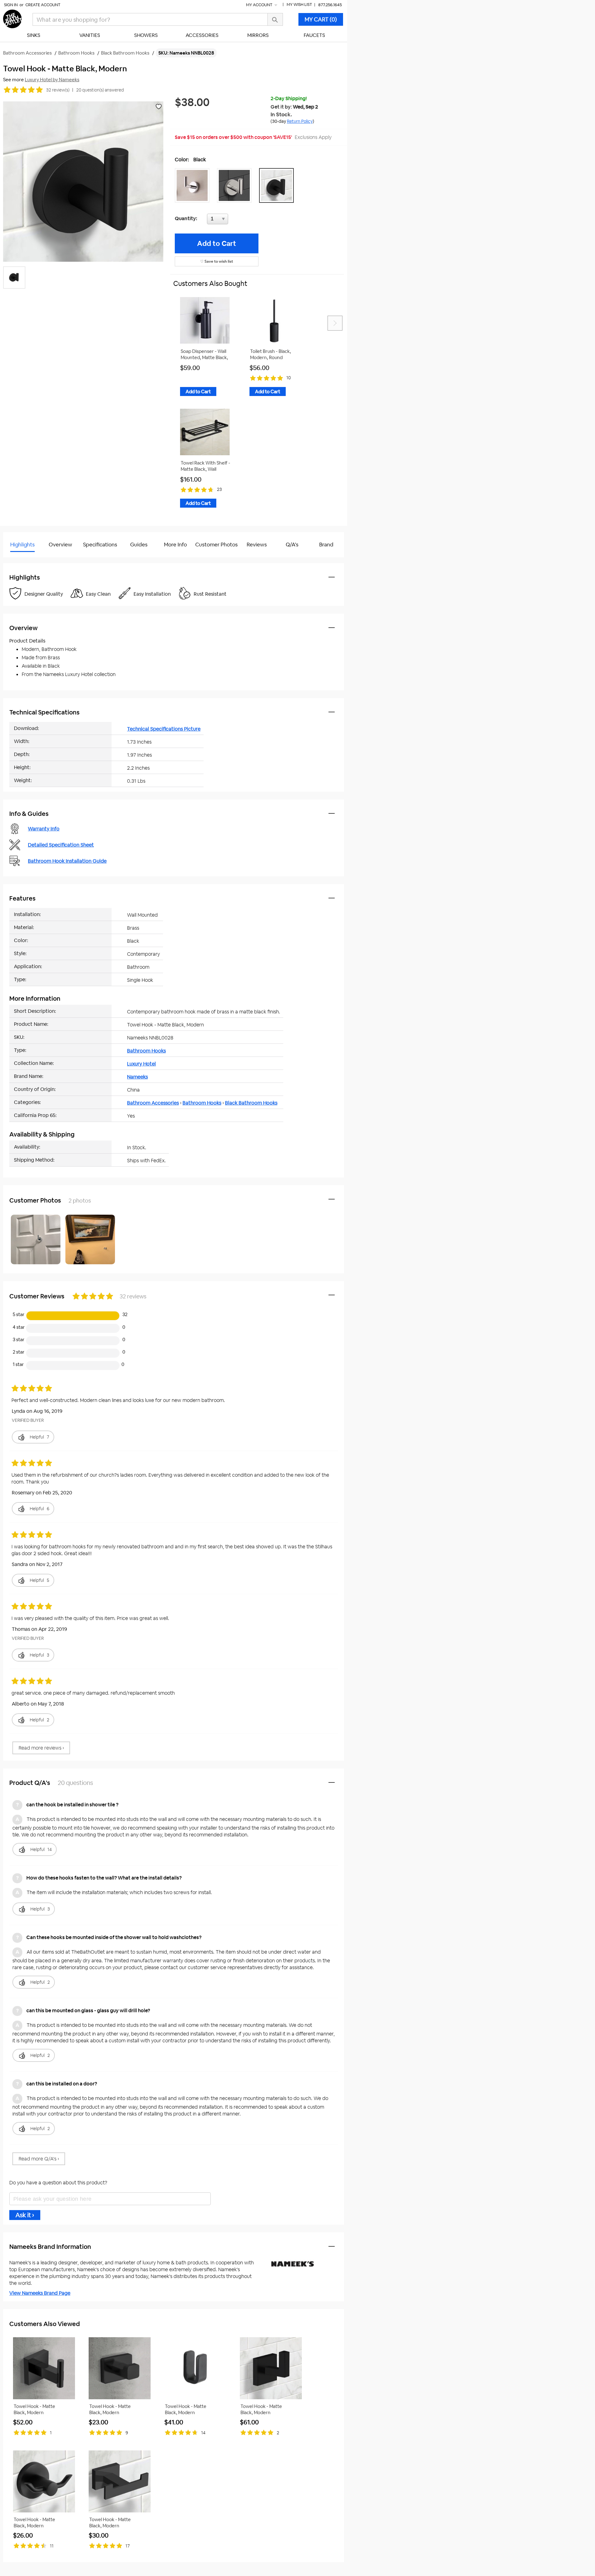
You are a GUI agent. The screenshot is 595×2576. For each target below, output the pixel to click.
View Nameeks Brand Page (40, 2293)
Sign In (11, 5)
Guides (139, 545)
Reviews (257, 545)
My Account (260, 5)
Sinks (34, 35)
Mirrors (258, 35)
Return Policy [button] (300, 121)
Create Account (43, 5)
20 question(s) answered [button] (100, 90)
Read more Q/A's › (39, 2159)
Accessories (202, 35)
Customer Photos (216, 545)
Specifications (100, 545)
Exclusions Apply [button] (313, 137)
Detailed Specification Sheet (61, 845)
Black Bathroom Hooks (251, 1103)
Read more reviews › (41, 1748)
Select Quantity (238, 220)
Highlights (22, 545)
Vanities (90, 35)
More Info (175, 545)
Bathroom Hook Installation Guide (67, 861)
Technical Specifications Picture (164, 729)
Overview (60, 545)
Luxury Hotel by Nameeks (52, 80)
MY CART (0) (321, 19)
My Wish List (299, 4)
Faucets (314, 35)
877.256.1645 (330, 5)
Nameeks (137, 1077)
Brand (326, 545)
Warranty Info (44, 829)
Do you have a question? (31, 560)
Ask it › (25, 2215)
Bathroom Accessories (153, 1103)
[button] (194, 185)
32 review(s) (58, 90)
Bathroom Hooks (146, 1051)
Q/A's (292, 545)
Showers (146, 35)
